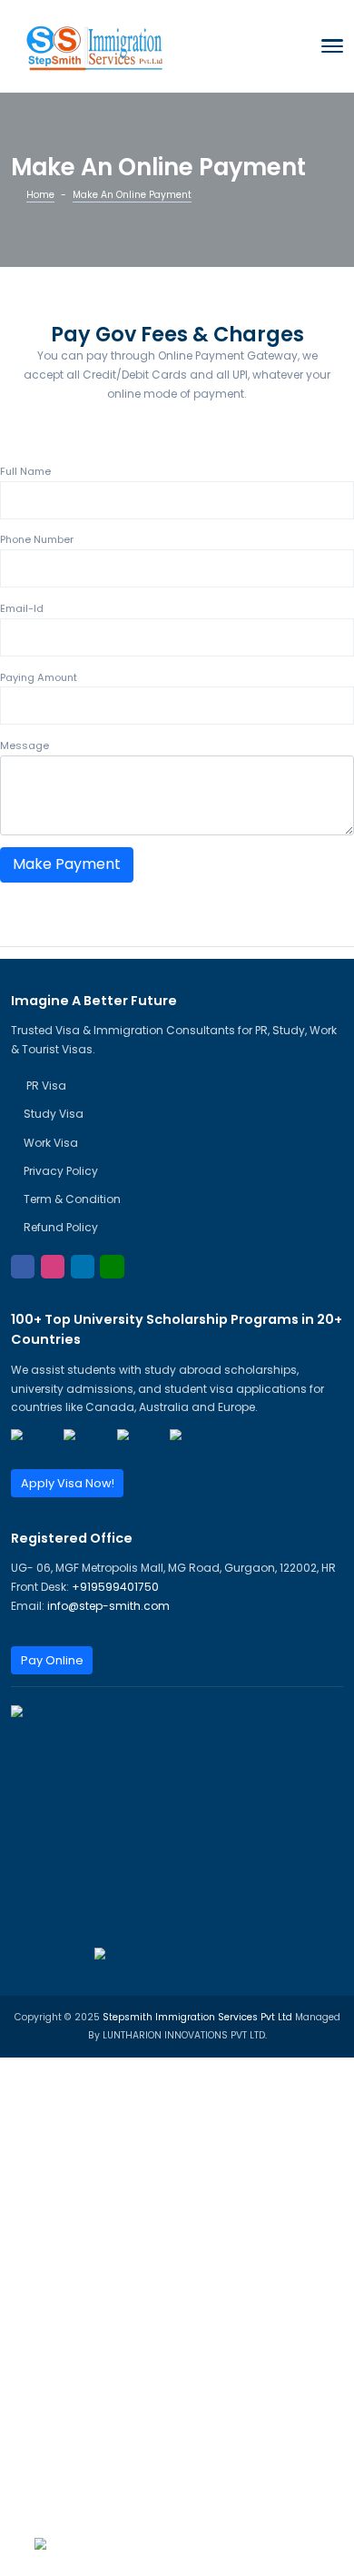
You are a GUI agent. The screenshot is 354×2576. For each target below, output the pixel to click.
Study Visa (54, 1114)
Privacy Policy (61, 1171)
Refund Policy (61, 1227)
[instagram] (53, 1267)
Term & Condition (72, 1199)
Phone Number (37, 539)
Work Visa (51, 1143)
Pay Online (52, 1660)
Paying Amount (39, 677)
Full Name (25, 471)
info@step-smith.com (108, 1606)
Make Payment (67, 864)
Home (40, 195)
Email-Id (22, 608)
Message (25, 745)
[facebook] (23, 1267)
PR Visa (45, 1086)
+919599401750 (115, 1587)
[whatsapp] (112, 1267)
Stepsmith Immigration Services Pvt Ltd (199, 2017)
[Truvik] (94, 45)
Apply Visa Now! (68, 1483)
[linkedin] (83, 1267)
